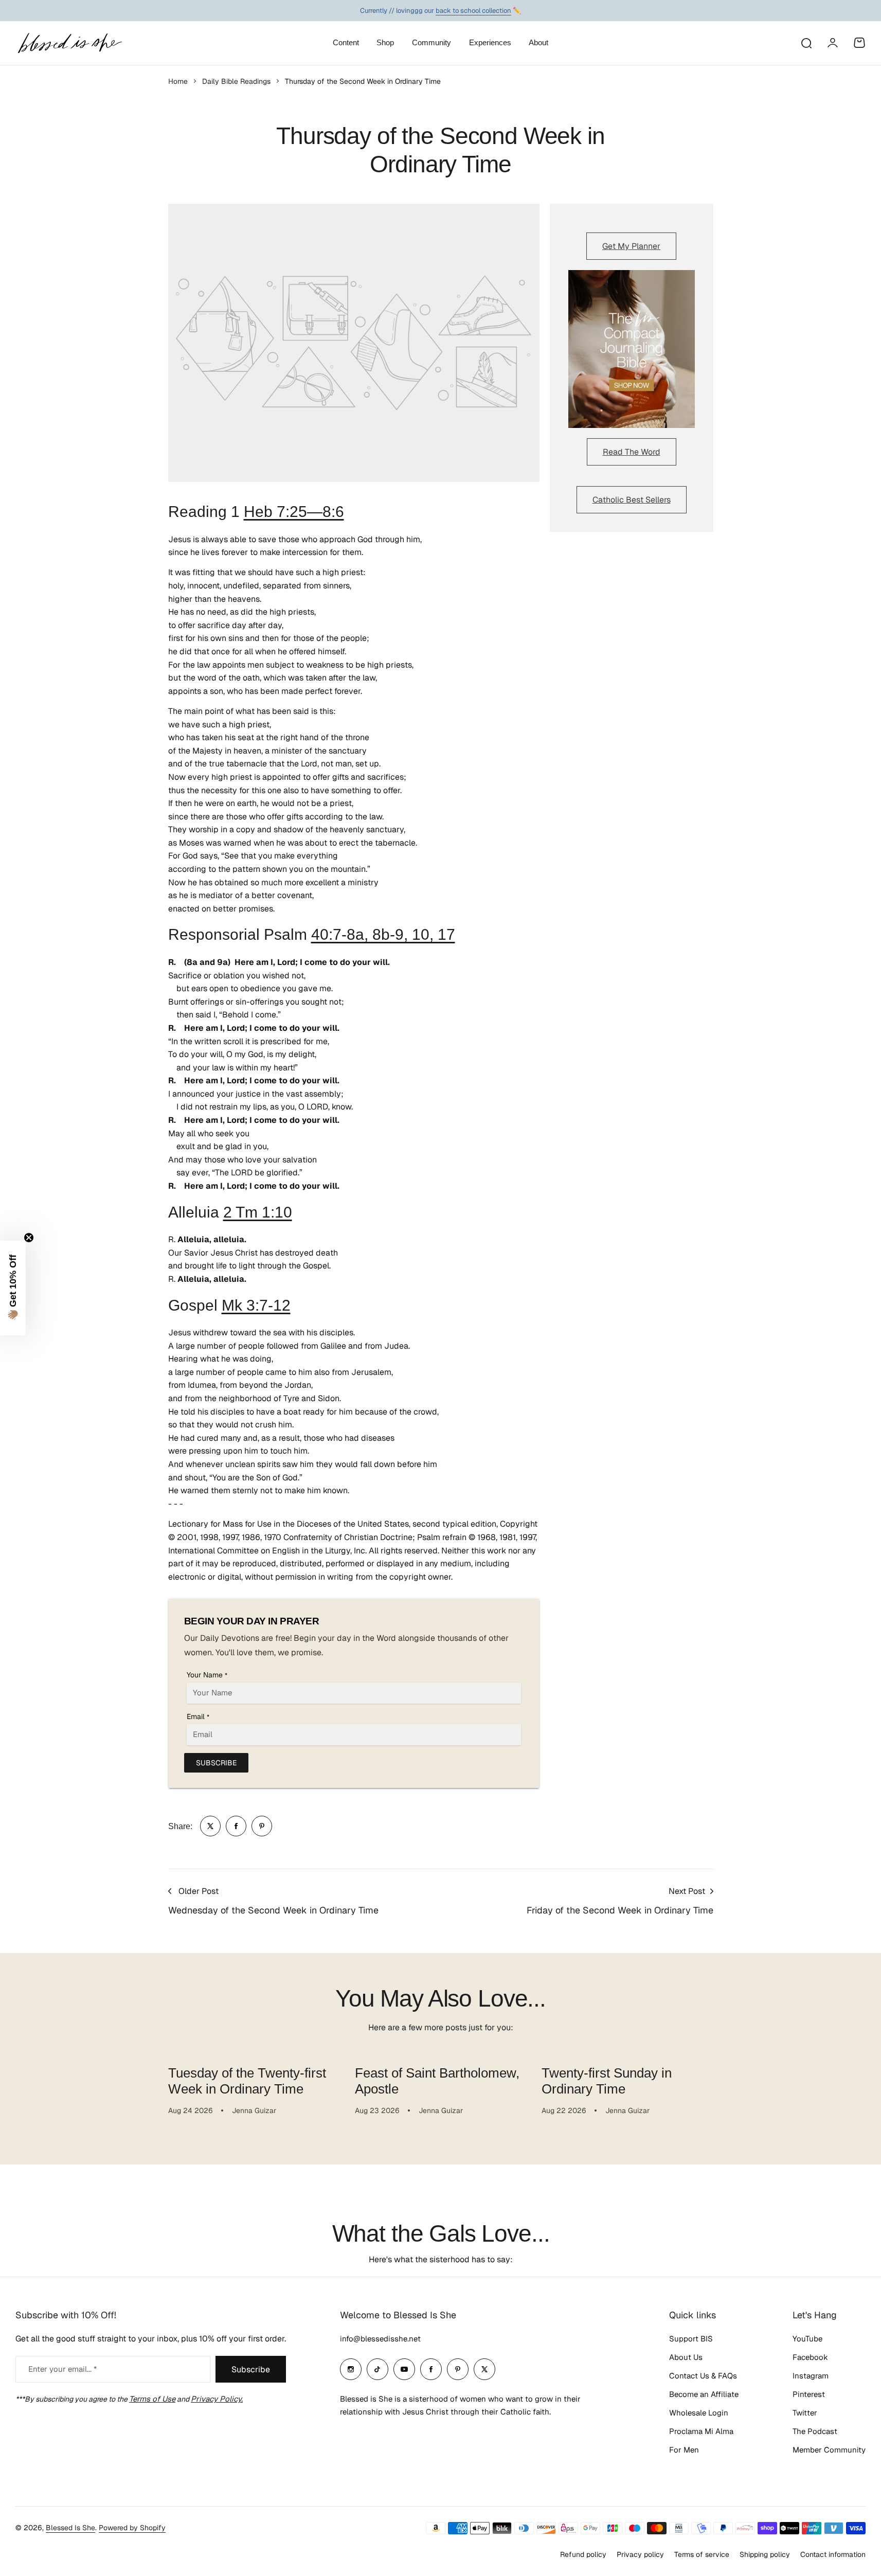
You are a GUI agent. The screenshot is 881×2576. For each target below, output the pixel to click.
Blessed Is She (70, 2528)
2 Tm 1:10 (258, 1212)
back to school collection (473, 10)
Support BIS (691, 2339)
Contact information (833, 2554)
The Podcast (815, 2431)
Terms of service (702, 2554)
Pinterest (809, 2394)
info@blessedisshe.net (380, 2339)
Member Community (829, 2450)
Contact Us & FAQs (703, 2376)
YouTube (807, 2339)
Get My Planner (631, 246)
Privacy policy (640, 2554)
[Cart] (859, 43)
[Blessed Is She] (69, 43)
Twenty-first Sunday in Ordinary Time (607, 2081)
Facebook (810, 2357)
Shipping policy (765, 2554)
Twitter (805, 2413)
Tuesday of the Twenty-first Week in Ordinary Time (247, 2081)
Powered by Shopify (132, 2528)
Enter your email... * (62, 2369)
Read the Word (632, 452)
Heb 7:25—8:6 (294, 512)
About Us (686, 2357)
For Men (684, 2450)
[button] (13, 1288)
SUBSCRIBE (216, 1763)
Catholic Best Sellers (632, 500)
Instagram (811, 2376)
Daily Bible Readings (236, 81)
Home (178, 81)
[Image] (632, 349)
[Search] (806, 43)
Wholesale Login (699, 2413)
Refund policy (583, 2554)
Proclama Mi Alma (701, 2431)
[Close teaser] (29, 1238)
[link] (210, 1826)
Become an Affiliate (704, 2394)
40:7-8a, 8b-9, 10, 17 (383, 934)
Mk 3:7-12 (256, 1305)
